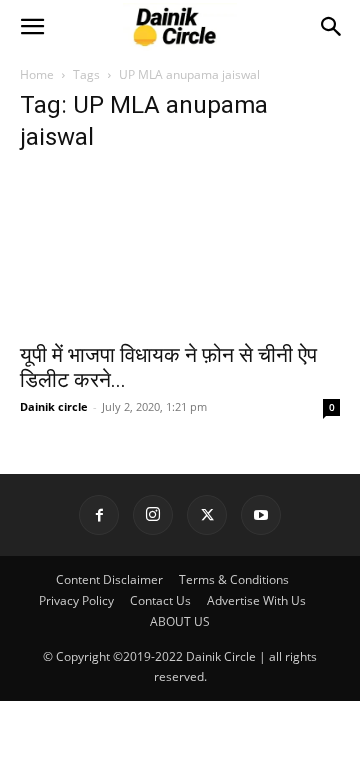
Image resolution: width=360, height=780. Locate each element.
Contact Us (160, 600)
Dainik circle (54, 406)
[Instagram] (153, 515)
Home (37, 74)
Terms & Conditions (234, 579)
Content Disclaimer (109, 579)
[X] (207, 515)
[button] (32, 27)
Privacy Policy (76, 600)
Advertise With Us (256, 600)
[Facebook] (99, 515)
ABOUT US (180, 621)
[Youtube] (261, 515)
